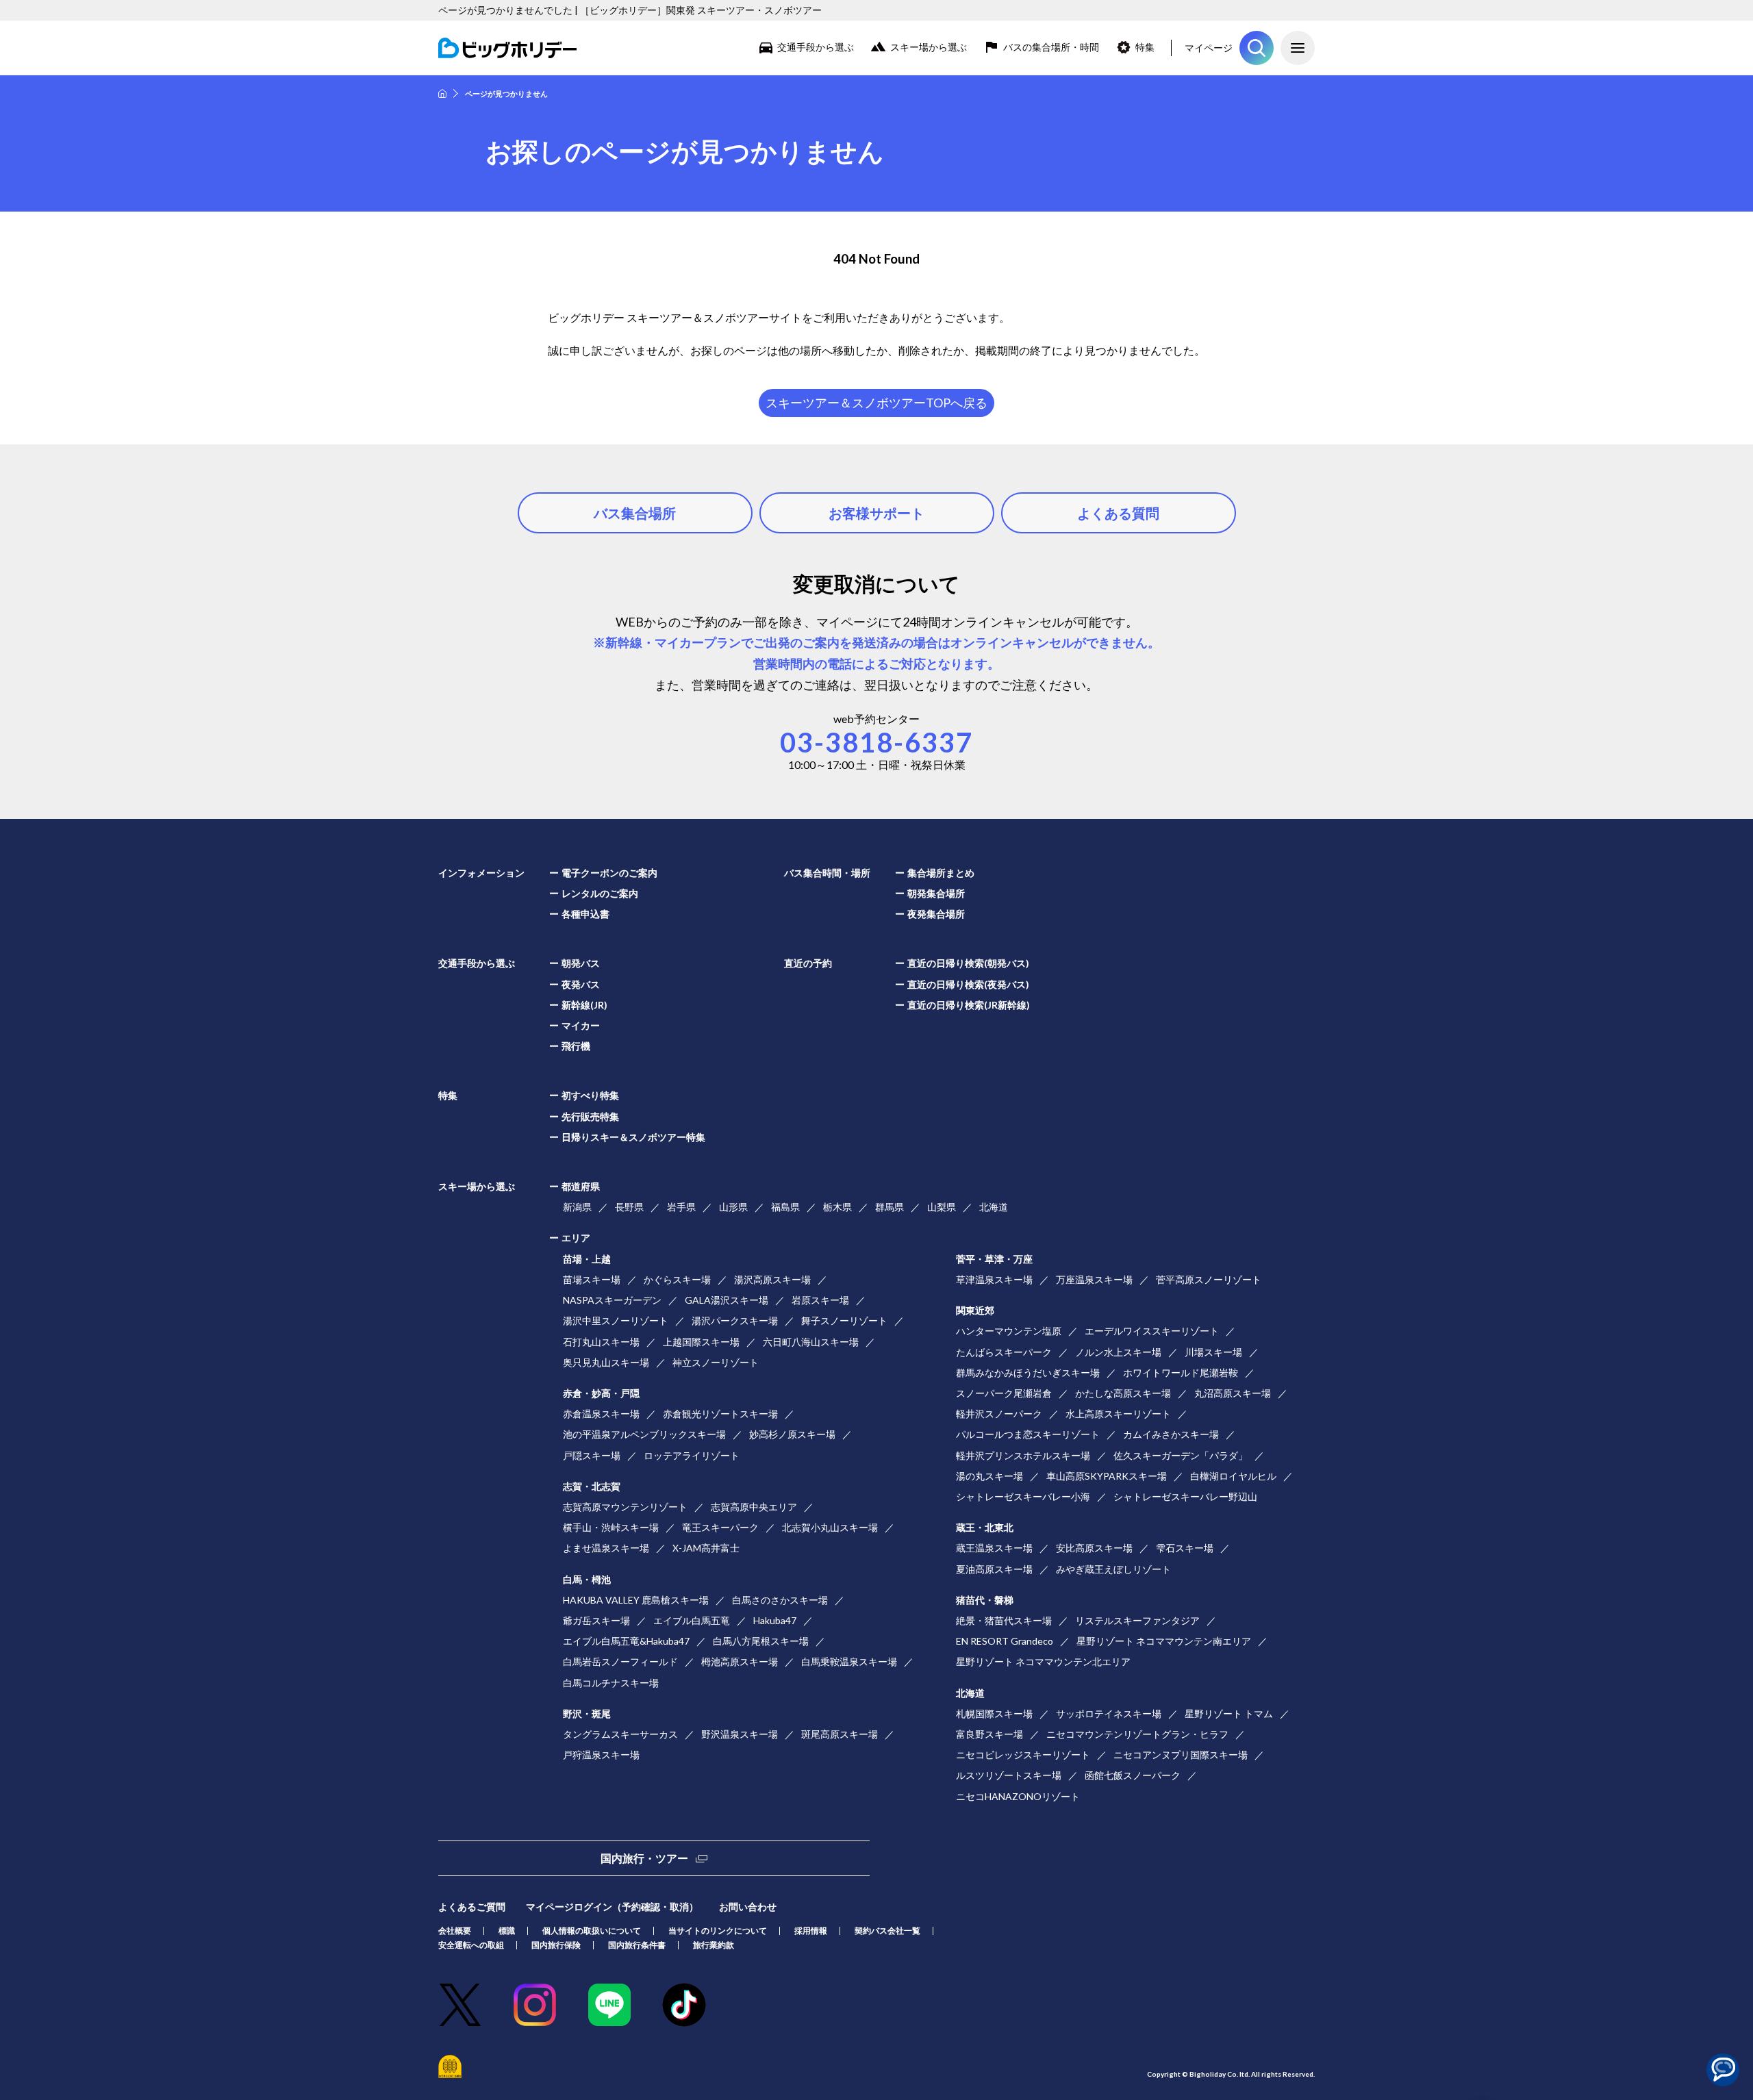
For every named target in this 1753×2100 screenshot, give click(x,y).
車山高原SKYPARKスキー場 (1107, 1476)
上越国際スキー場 (701, 1342)
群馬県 (890, 1207)
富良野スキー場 (989, 1734)
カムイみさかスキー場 (1171, 1434)
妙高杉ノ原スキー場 (792, 1434)
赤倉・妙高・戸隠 (601, 1393)
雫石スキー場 (1185, 1548)
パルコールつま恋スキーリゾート (1028, 1434)
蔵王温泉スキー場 (994, 1548)
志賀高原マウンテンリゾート (625, 1507)
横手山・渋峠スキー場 (611, 1527)
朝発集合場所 (936, 893)
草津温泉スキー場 (994, 1279)
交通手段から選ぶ (816, 47)
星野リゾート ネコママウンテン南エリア (1164, 1641)
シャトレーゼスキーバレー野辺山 (1185, 1496)
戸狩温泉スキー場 (601, 1755)
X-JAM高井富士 (706, 1548)
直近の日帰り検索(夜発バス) (968, 984)
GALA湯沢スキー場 (727, 1300)
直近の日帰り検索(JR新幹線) (969, 1005)
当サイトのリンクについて (718, 1931)
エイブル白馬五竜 (692, 1620)
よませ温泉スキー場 (606, 1548)
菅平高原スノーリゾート (1209, 1279)
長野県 (629, 1207)
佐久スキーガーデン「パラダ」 (1181, 1455)
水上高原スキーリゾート (1118, 1414)
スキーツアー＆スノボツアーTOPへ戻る (876, 403)
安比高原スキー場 (1094, 1548)
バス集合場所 (635, 513)
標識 (507, 1931)
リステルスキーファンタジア (1137, 1620)
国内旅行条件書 (637, 1945)
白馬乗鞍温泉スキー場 (849, 1661)
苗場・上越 (587, 1259)
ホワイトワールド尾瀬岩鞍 (1181, 1372)
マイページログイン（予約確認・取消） (612, 1907)
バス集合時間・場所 (827, 873)
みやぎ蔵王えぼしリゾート (1113, 1569)
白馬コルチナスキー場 (611, 1683)
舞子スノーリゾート (844, 1320)
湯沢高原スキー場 (772, 1279)
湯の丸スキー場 (989, 1476)
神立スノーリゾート (716, 1362)
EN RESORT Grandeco (1005, 1641)
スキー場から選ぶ (929, 47)
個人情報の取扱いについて (592, 1931)
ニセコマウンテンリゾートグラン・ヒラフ (1137, 1734)
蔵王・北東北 (985, 1527)
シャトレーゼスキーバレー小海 (1023, 1496)
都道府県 (581, 1186)
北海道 (994, 1207)
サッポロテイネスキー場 (1109, 1713)
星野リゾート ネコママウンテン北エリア (1043, 1661)
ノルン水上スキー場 (1118, 1352)
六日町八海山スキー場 (811, 1342)
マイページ (1209, 48)
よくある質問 (1118, 513)
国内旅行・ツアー (644, 1858)
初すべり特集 (590, 1095)
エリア (576, 1238)
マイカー (581, 1025)
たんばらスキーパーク (1004, 1352)
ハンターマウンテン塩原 (1009, 1331)
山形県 (733, 1207)
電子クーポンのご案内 (609, 873)
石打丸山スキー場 (601, 1342)
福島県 (785, 1207)
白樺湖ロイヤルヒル (1233, 1476)
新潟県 (577, 1207)
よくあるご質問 (472, 1907)
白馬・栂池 (587, 1579)
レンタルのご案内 (600, 893)
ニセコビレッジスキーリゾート (1023, 1755)
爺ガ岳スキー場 (596, 1620)
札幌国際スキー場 (994, 1713)
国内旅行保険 (556, 1945)
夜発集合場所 (936, 914)
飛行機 (576, 1046)
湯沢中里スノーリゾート (616, 1320)
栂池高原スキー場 (740, 1661)
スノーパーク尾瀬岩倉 (1004, 1393)
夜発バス (581, 984)
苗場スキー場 (592, 1279)
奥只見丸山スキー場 (606, 1362)
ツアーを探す (1257, 48)
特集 (1145, 47)
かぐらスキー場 (677, 1279)
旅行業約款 (714, 1945)
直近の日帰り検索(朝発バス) (968, 963)
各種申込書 (585, 914)
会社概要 (455, 1931)
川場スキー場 (1213, 1352)
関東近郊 (975, 1310)
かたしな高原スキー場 (1123, 1393)
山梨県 (942, 1207)
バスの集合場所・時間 (1051, 47)
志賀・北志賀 (592, 1486)
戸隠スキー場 (592, 1455)
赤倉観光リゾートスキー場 (720, 1414)
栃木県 (837, 1207)
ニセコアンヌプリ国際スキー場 (1181, 1755)
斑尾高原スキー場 (840, 1734)
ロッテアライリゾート (692, 1455)
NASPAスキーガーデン (612, 1300)
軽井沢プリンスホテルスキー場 (1023, 1455)
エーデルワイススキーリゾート (1152, 1331)
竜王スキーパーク (720, 1527)
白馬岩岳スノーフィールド (620, 1661)
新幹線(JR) (584, 1005)
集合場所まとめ (941, 873)
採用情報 (811, 1931)
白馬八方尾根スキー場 (761, 1641)
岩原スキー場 (820, 1300)
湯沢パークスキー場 (735, 1320)
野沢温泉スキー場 (740, 1734)
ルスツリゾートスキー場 (1009, 1775)
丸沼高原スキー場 (1233, 1393)
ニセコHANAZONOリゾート (1018, 1796)
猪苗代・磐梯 (985, 1600)
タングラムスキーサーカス (620, 1734)
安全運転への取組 (471, 1945)
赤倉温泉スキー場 (601, 1414)
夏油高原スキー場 (994, 1569)
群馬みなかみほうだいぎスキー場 (1028, 1372)
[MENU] (1298, 48)
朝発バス (581, 963)
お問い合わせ (748, 1907)
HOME (442, 93)
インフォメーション (481, 873)
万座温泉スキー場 (1094, 1279)
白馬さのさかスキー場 (780, 1600)
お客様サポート (876, 513)
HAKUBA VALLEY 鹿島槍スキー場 (636, 1600)
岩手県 (681, 1207)
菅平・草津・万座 (994, 1259)
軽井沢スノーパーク (999, 1414)
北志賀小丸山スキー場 (830, 1527)
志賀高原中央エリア (754, 1507)
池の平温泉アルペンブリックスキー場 (644, 1434)
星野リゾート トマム (1229, 1713)
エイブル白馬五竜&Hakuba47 (626, 1641)
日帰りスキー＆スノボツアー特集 (633, 1137)
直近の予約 (808, 963)
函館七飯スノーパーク (1133, 1775)
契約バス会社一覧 (887, 1931)
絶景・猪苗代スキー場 (1004, 1620)
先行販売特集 (590, 1116)
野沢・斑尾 (587, 1713)
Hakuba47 (775, 1620)
